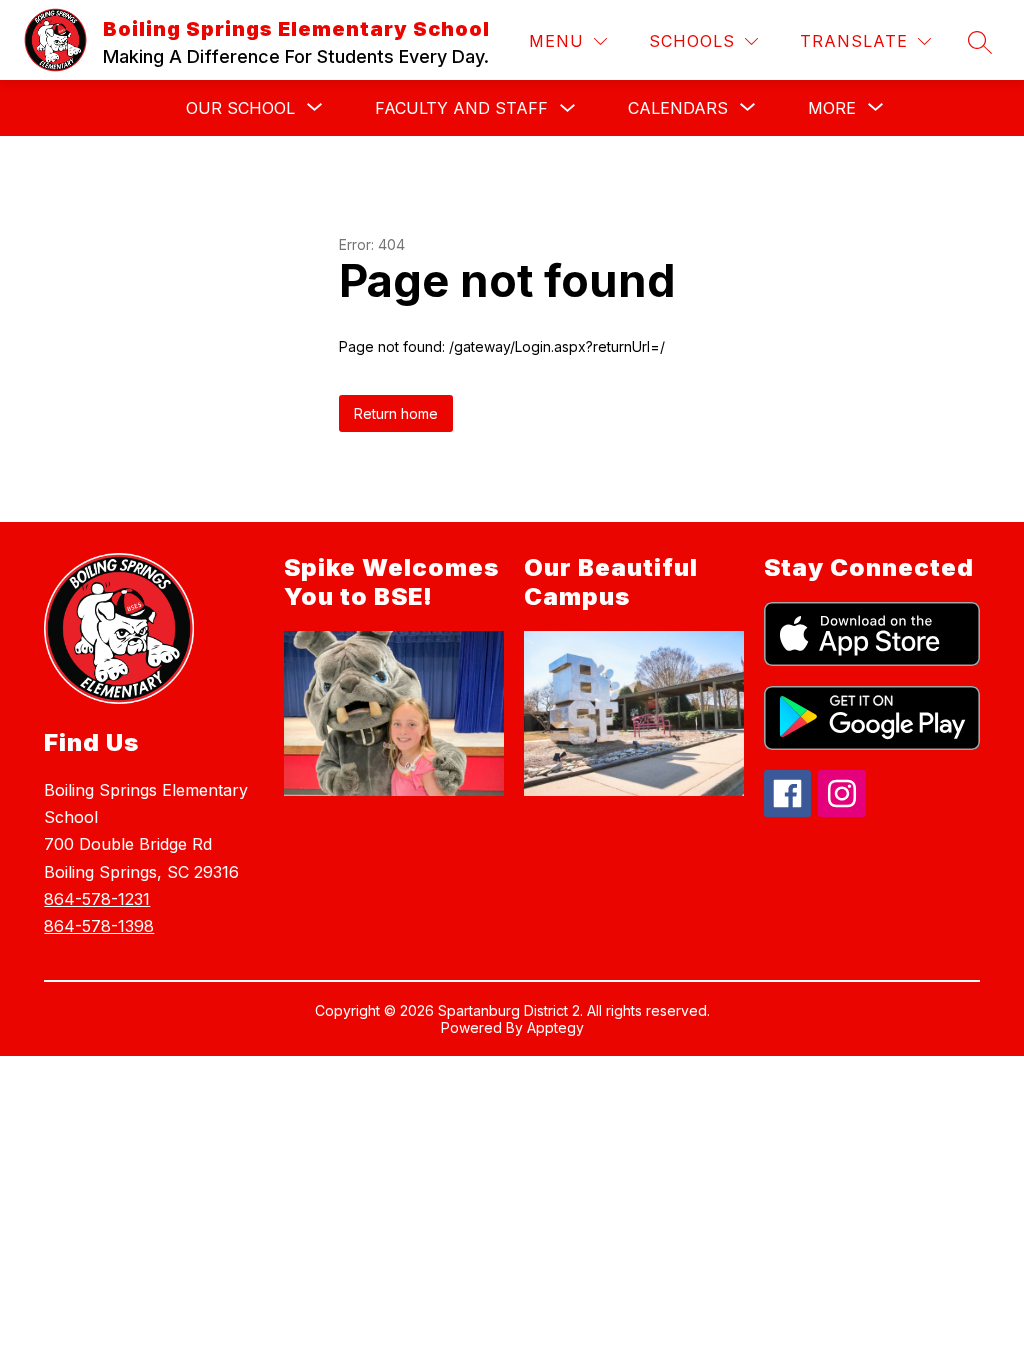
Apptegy (555, 1027)
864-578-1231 (97, 899)
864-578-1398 (99, 926)
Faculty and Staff (461, 108)
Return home (396, 413)
